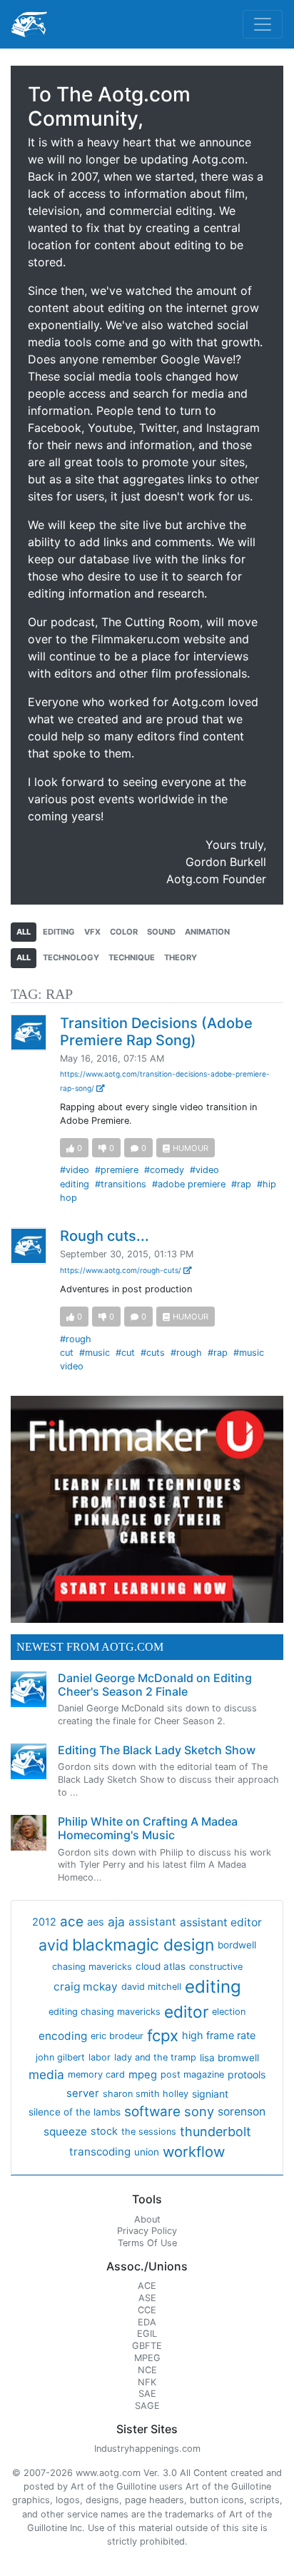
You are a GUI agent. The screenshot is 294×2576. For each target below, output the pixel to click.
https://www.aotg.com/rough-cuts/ (122, 1270)
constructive (216, 1967)
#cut (125, 1353)
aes (96, 1922)
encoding (63, 2036)
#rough (186, 1353)
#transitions (121, 1184)
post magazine (192, 2074)
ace (72, 1922)
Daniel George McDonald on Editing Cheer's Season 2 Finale (155, 1685)
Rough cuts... (105, 1236)
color (124, 932)
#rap (241, 1184)
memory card (96, 2074)
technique (132, 957)
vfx (92, 932)
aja (116, 1922)
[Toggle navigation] (263, 24)
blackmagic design (143, 1945)
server (83, 2093)
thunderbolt (216, 2132)
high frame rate (219, 2036)
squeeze (65, 2132)
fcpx (163, 2036)
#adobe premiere (189, 1184)
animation (207, 932)
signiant (210, 2094)
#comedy (164, 1170)
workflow (194, 2152)
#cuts (153, 1353)
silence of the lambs (75, 2112)
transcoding (100, 2152)
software (152, 2112)
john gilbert (60, 2057)
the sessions (149, 2132)
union (147, 2152)
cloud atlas (161, 1966)
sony (199, 2111)
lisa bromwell (229, 2058)
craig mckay (86, 1987)
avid (54, 1945)
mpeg (143, 2075)
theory (181, 957)
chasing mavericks (92, 1967)
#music (95, 1353)
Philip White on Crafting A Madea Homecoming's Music (148, 1828)
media (46, 2074)
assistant (152, 1922)
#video (75, 1170)
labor (100, 2057)
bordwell (237, 1945)
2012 (44, 1922)
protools (247, 2074)
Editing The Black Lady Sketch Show (157, 1750)
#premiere (117, 1170)
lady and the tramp (155, 2057)
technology (71, 957)
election (229, 2012)
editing (59, 932)
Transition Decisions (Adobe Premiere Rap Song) (156, 1032)
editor (186, 2012)
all (24, 932)
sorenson (242, 2112)
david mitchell (151, 1987)
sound (161, 932)
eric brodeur (117, 2036)
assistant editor (221, 1922)
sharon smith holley (146, 2094)
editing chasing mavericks (105, 2012)
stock (104, 2131)
